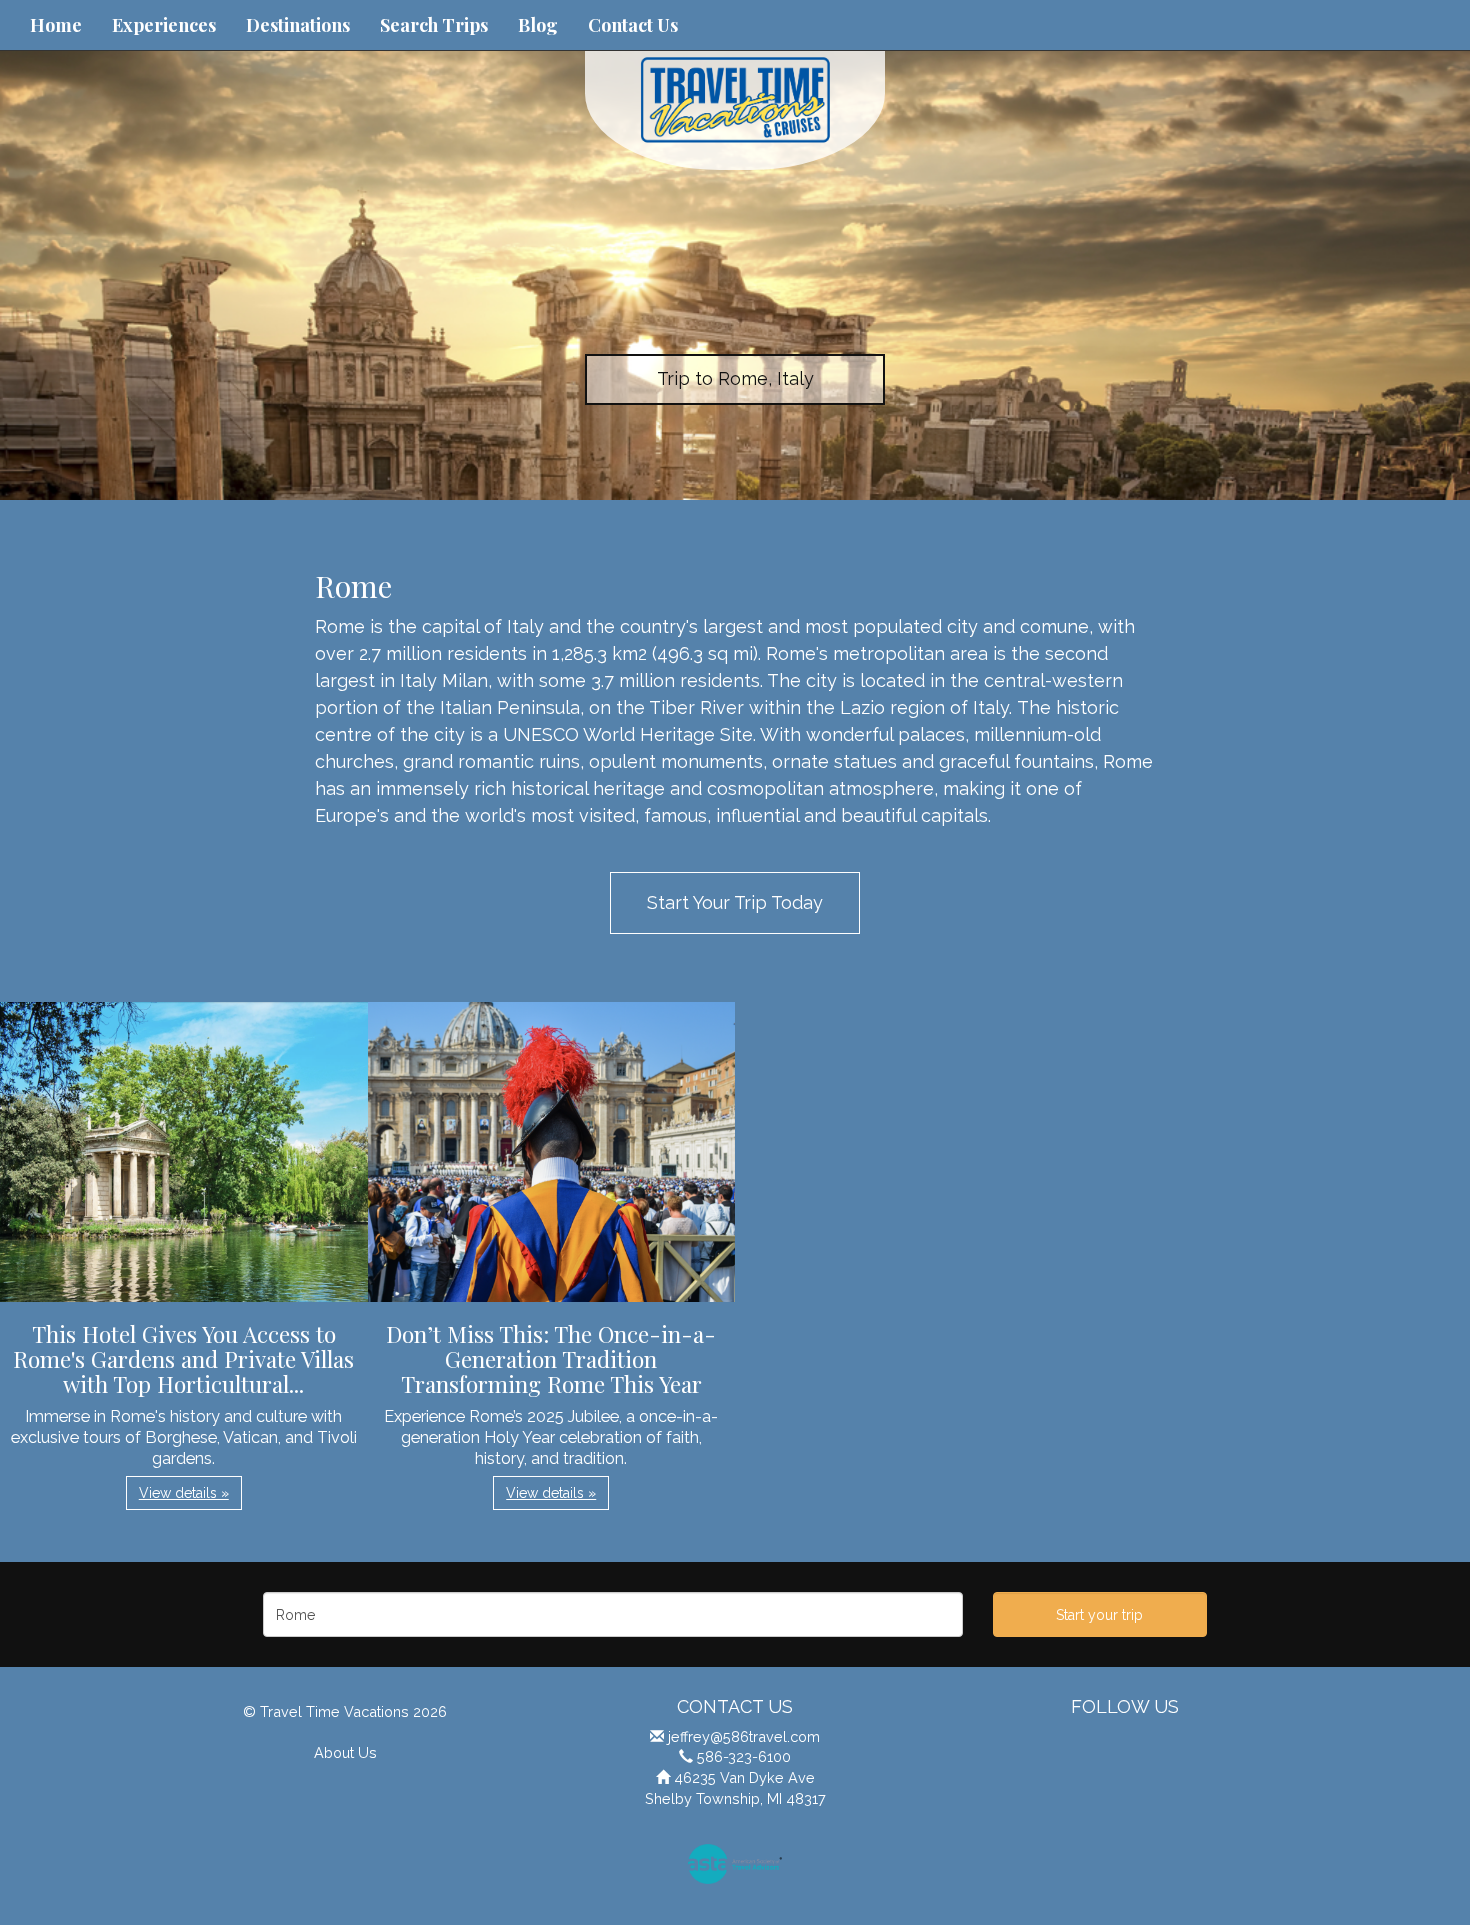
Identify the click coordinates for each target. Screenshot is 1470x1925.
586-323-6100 (744, 1756)
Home (56, 25)
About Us (345, 1752)
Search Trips (434, 25)
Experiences (164, 25)
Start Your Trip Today (735, 902)
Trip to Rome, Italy (735, 378)
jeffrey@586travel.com (744, 1736)
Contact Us (633, 25)
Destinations (298, 25)
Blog (538, 25)
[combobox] (613, 1614)
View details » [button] (184, 1493)
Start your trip (1099, 1615)
